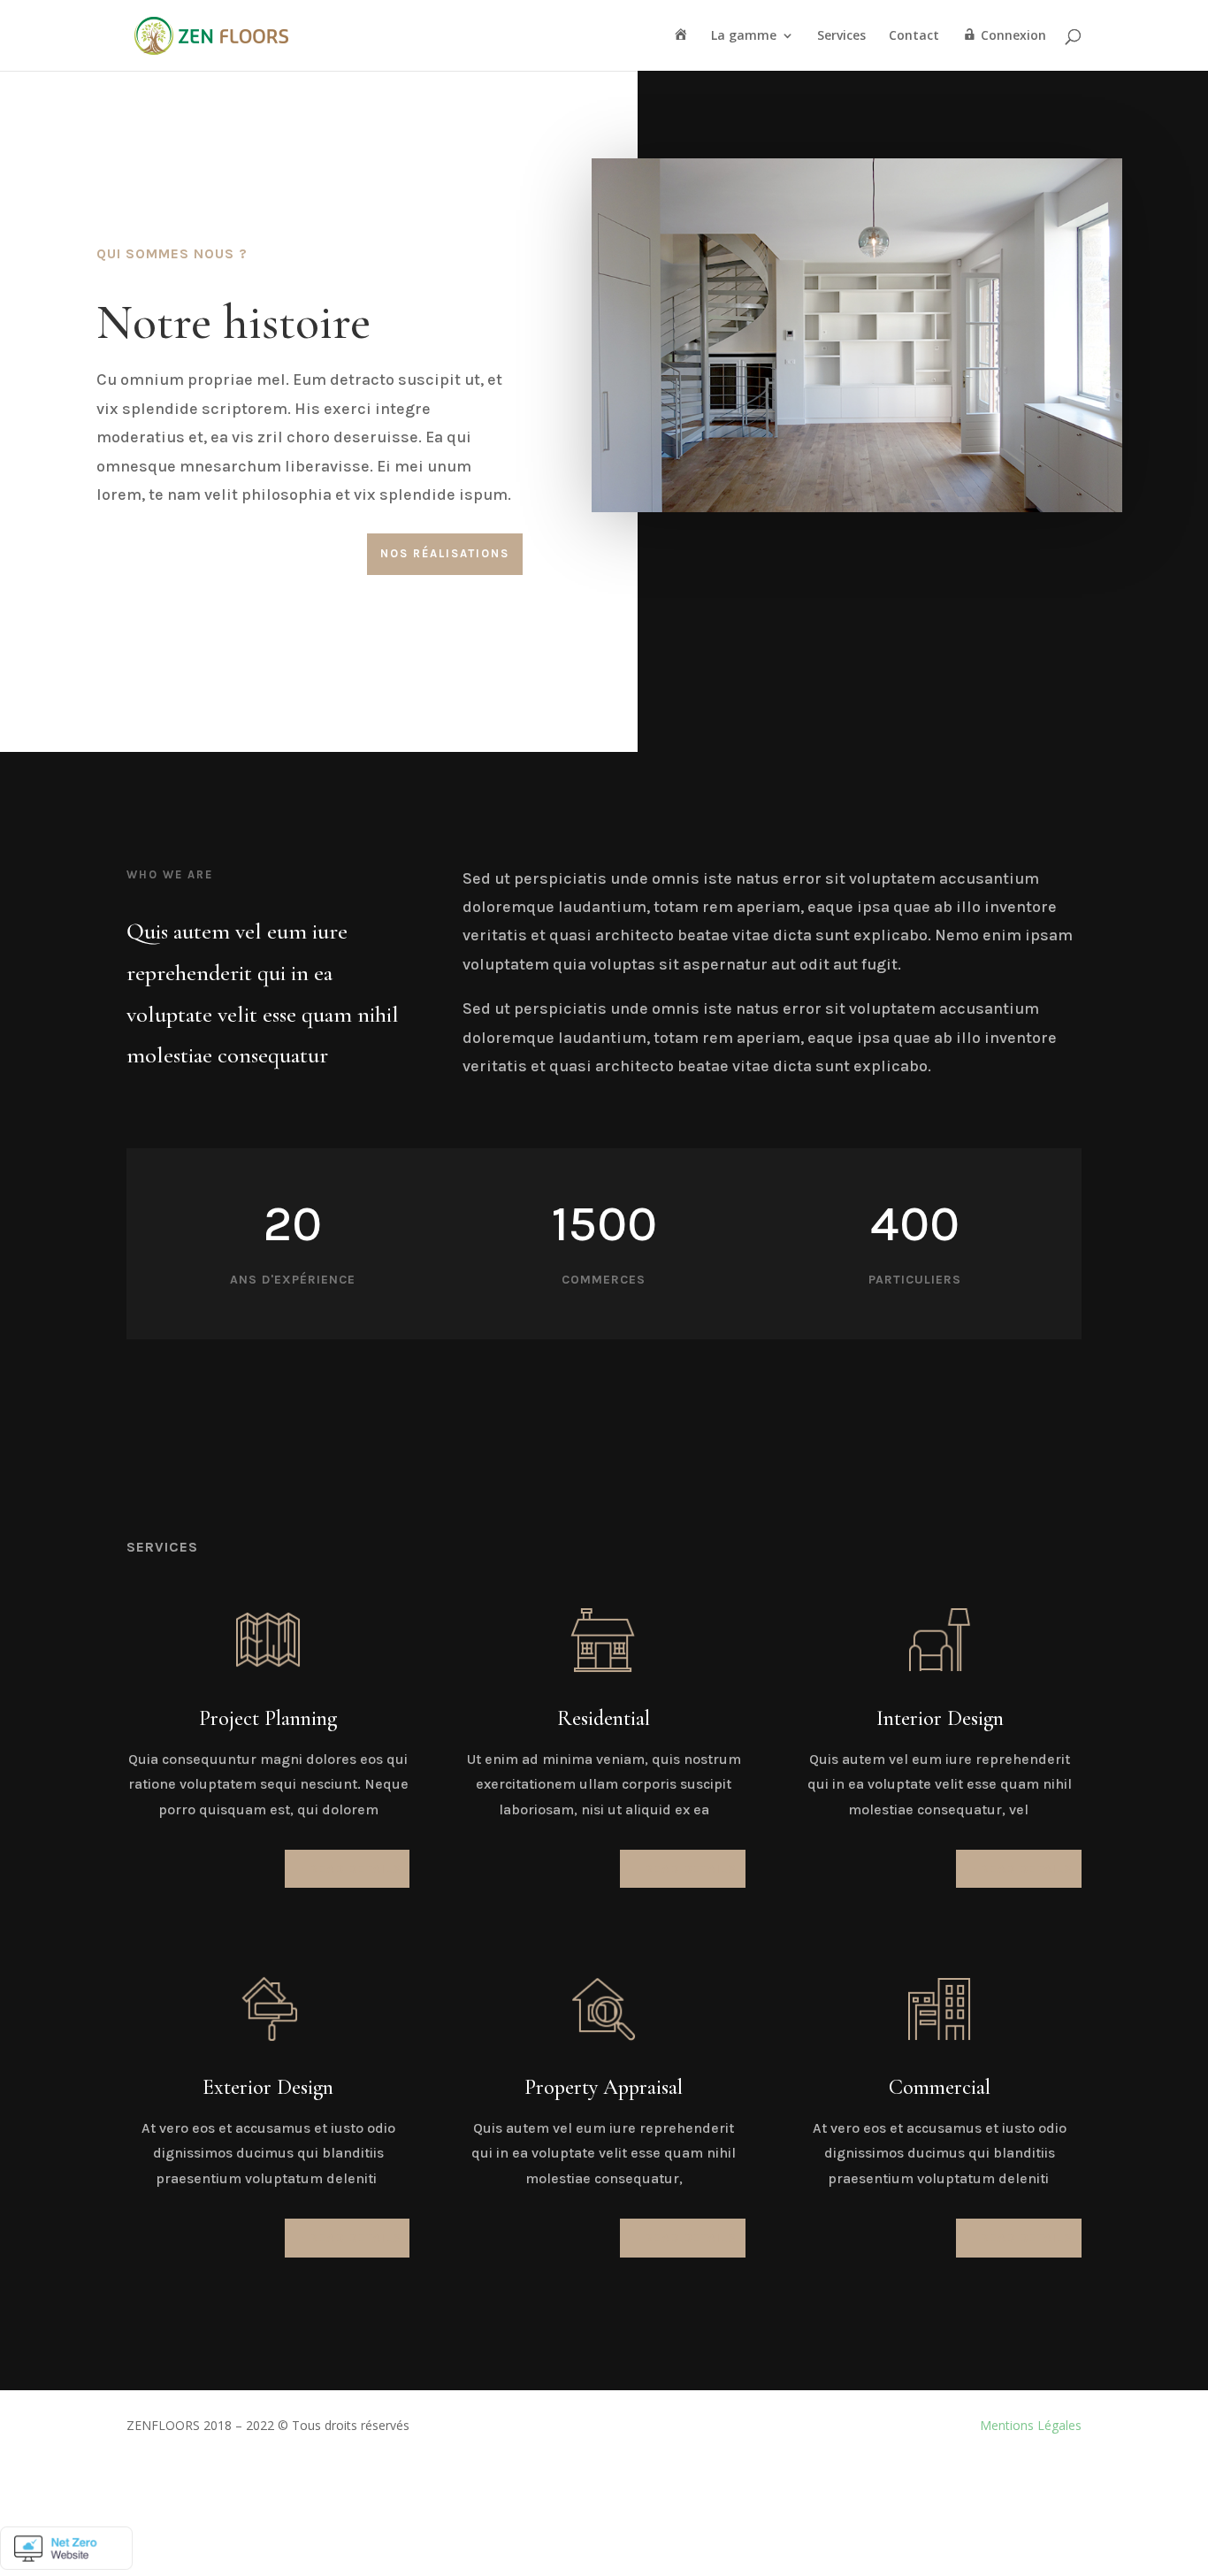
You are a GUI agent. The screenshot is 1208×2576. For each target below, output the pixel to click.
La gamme (744, 36)
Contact (914, 36)
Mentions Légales (1031, 2425)
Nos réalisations (445, 553)
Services (841, 36)
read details (356, 1869)
